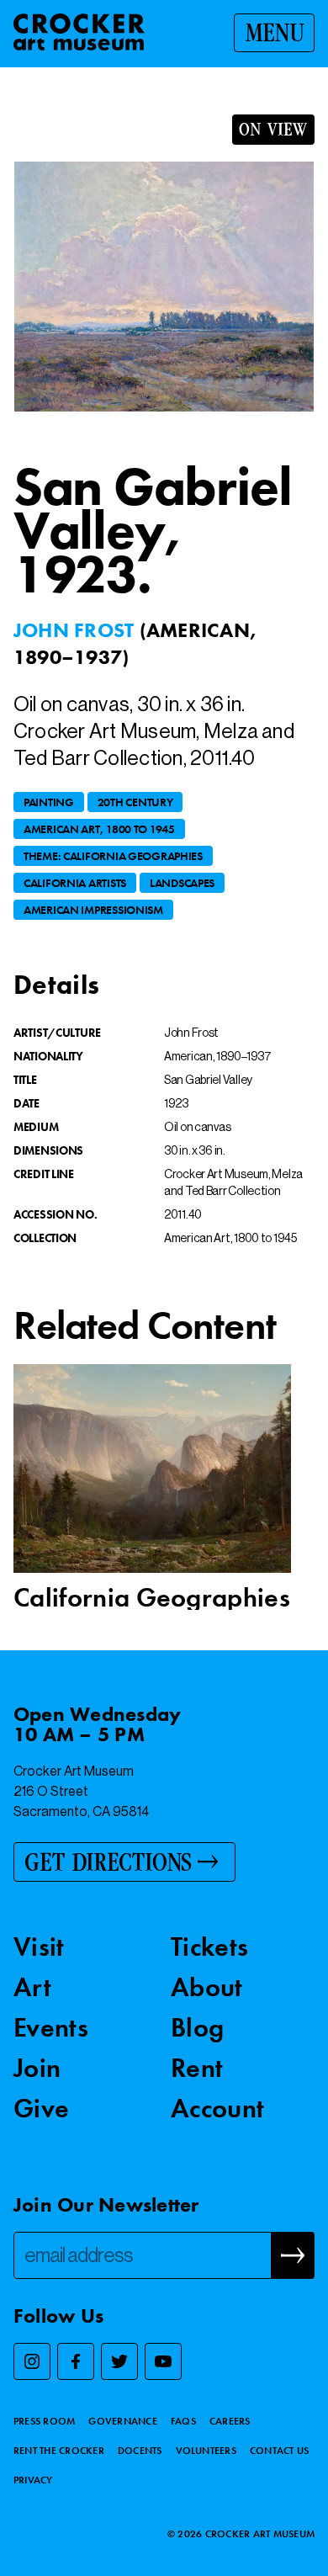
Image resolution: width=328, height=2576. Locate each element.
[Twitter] (119, 2361)
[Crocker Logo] (79, 32)
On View (273, 130)
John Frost (77, 630)
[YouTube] (163, 2361)
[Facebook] (76, 2361)
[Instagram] (32, 2361)
